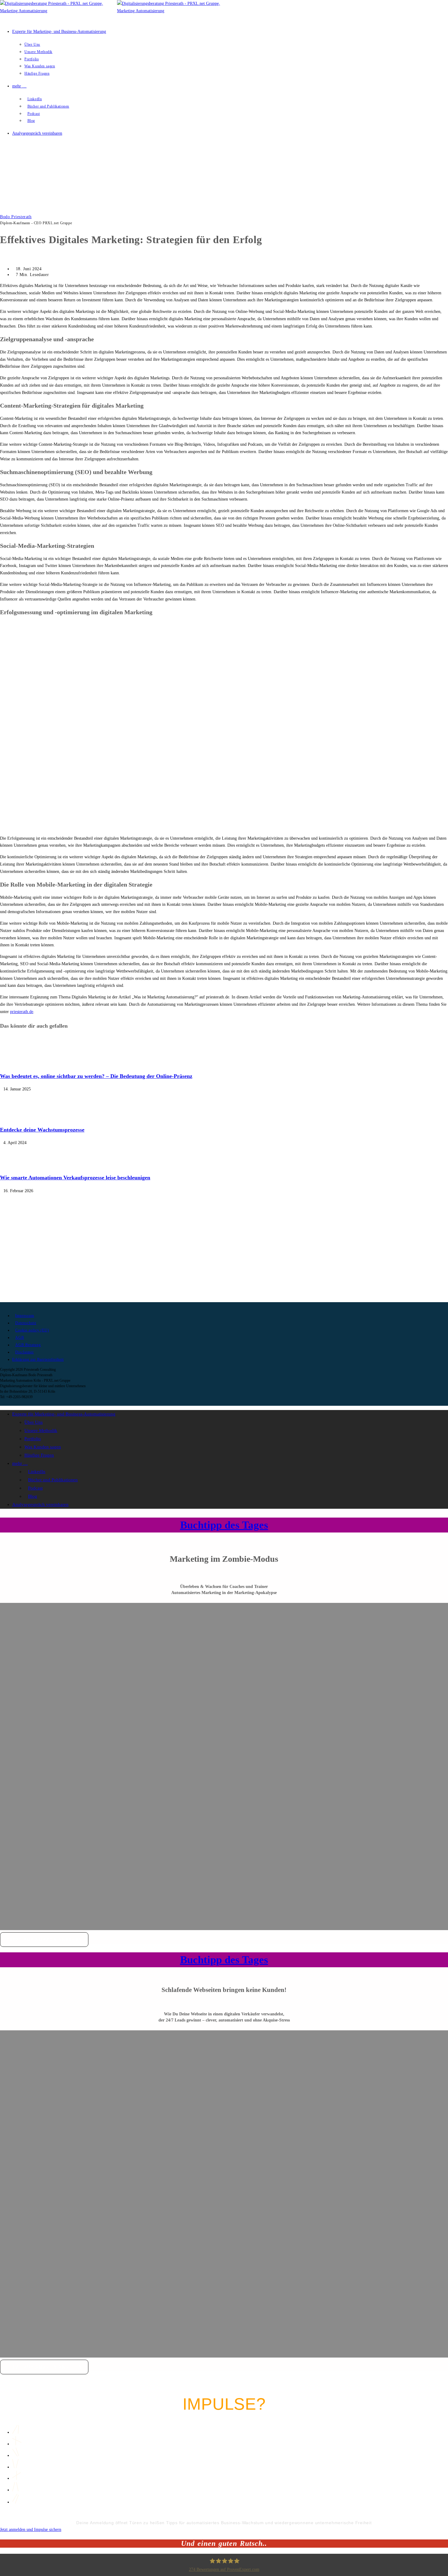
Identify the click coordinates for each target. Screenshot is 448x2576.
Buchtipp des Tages (224, 1525)
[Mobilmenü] (3, 156)
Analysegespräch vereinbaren (40, 1504)
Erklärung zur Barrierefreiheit (38, 1359)
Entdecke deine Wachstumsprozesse (42, 1130)
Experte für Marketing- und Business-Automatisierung (64, 1414)
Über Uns (34, 1422)
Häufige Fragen (39, 1455)
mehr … (20, 1463)
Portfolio (33, 1439)
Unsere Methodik (41, 1430)
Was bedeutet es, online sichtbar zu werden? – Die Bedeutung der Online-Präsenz (96, 1076)
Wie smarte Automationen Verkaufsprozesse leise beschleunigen (75, 1178)
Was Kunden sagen (43, 1447)
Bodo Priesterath (16, 217)
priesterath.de (22, 1012)
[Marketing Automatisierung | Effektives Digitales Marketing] (23, 209)
